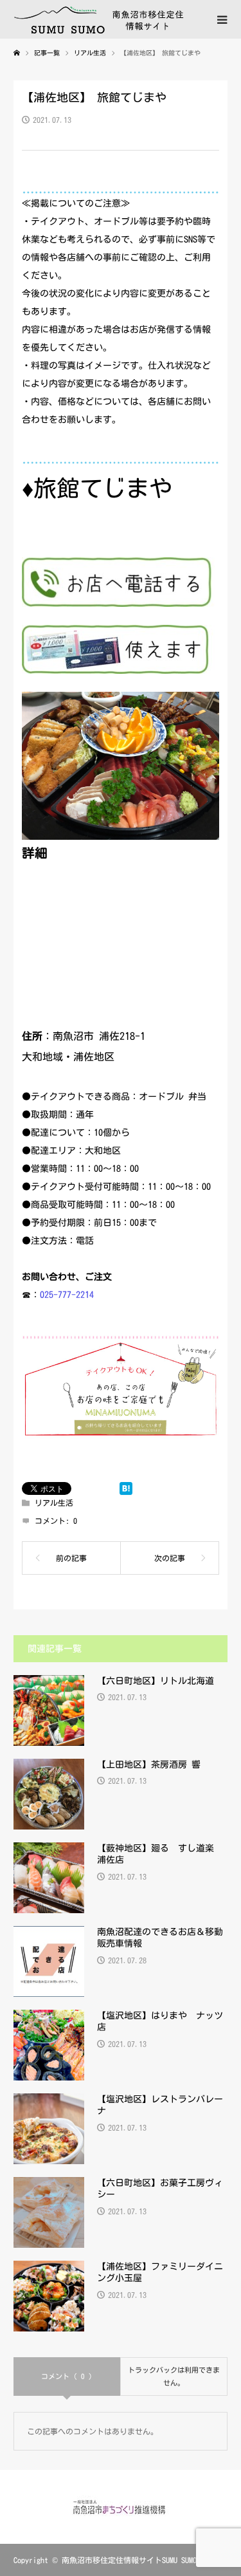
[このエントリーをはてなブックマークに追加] (126, 1488)
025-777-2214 (67, 1295)
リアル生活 (54, 1503)
